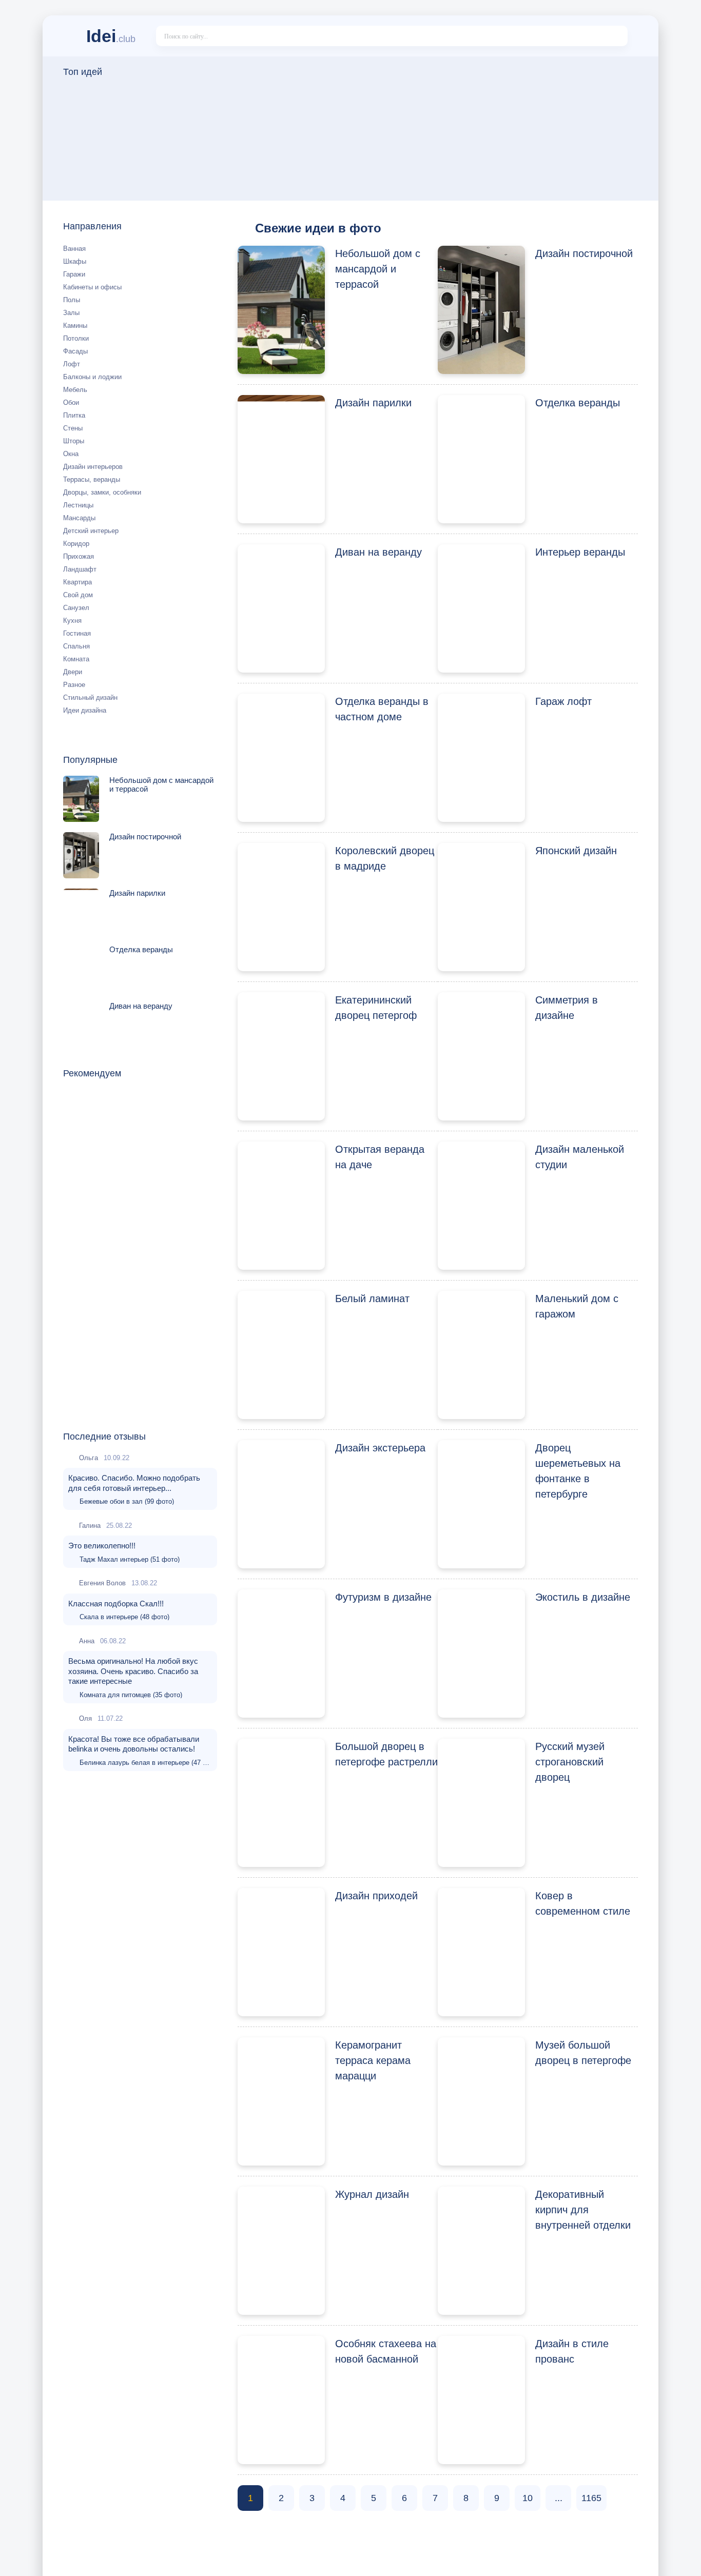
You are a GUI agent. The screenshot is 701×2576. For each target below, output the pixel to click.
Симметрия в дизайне (567, 1008)
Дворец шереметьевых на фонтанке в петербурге (578, 1471)
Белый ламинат (372, 1299)
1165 (591, 2498)
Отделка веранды (578, 403)
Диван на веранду (378, 552)
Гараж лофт (563, 701)
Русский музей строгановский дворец (570, 1762)
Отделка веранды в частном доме (382, 709)
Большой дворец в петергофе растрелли (386, 1754)
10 (528, 2498)
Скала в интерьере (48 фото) (124, 1617)
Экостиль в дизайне (583, 1597)
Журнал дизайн (372, 2194)
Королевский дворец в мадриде (385, 858)
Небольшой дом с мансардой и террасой (378, 269)
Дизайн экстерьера (380, 1448)
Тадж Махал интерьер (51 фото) (130, 1559)
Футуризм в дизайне (383, 1597)
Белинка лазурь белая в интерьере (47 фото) (146, 1763)
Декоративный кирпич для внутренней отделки (583, 2210)
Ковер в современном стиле (583, 1903)
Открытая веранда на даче (380, 1157)
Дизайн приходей (376, 1896)
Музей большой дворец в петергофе (583, 2053)
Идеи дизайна (85, 710)
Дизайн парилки (373, 403)
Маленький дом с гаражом (577, 1306)
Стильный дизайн (90, 697)
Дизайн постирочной (584, 253)
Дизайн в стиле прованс (572, 2351)
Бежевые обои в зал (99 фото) (127, 1501)
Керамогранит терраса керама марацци (373, 2060)
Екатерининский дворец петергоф (376, 1008)
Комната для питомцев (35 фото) (131, 1695)
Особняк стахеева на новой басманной (386, 2351)
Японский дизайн (576, 851)
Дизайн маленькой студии (580, 1157)
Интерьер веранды (580, 552)
